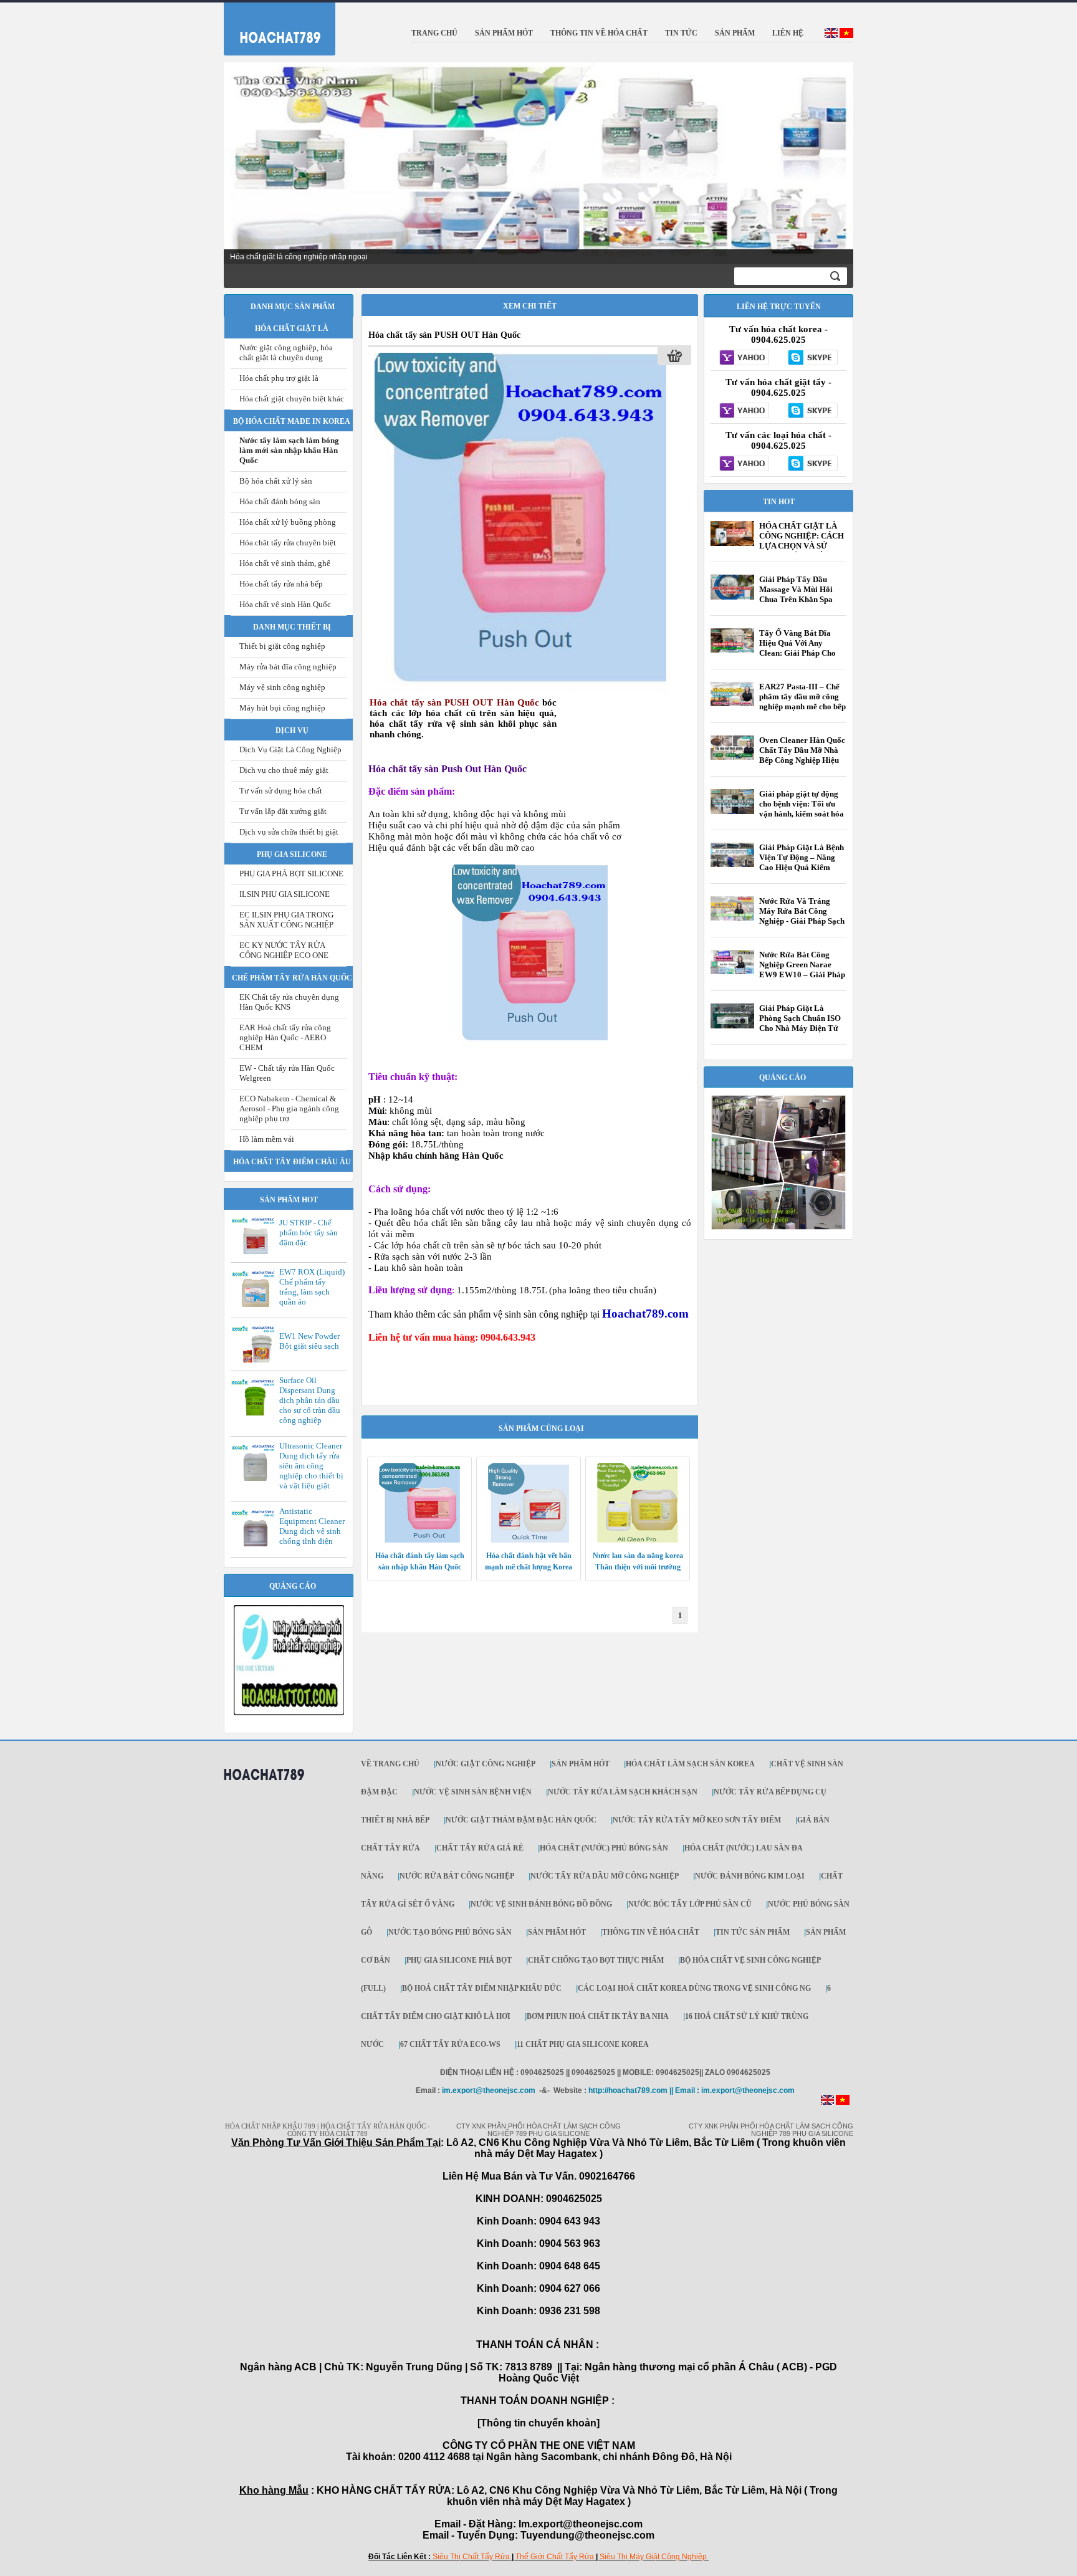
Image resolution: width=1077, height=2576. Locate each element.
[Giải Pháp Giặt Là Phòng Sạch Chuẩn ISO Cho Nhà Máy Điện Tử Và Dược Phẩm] (732, 1026)
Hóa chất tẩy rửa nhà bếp (281, 584)
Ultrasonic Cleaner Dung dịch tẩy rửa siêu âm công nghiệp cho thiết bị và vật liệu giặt (311, 1466)
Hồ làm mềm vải (267, 1139)
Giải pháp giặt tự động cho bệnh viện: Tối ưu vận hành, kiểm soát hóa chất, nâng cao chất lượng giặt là (802, 814)
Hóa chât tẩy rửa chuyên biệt (288, 543)
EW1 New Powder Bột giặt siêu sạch (309, 1341)
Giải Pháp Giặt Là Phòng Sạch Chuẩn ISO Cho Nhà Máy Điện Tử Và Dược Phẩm (800, 1023)
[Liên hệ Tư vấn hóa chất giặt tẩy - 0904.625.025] (744, 411)
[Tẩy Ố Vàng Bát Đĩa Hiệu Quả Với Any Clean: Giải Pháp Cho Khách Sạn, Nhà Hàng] (732, 650)
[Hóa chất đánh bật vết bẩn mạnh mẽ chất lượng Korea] (529, 1540)
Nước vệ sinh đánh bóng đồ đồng (541, 1904)
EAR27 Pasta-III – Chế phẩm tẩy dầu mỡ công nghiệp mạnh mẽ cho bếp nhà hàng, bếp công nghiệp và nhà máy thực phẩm (802, 711)
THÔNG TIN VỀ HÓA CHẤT (651, 1932)
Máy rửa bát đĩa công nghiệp (288, 667)
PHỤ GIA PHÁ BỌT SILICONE (291, 874)
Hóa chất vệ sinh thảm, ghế (285, 563)
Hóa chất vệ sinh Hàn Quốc (285, 604)
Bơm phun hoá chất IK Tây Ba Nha (598, 2016)
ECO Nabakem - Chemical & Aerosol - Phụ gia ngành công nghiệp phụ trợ (289, 1108)
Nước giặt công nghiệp (486, 1764)
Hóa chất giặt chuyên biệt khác (292, 399)
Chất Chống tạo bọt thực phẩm (596, 1960)
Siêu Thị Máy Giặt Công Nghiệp (653, 2557)
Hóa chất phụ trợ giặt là (279, 378)
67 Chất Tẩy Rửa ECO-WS (450, 2044)
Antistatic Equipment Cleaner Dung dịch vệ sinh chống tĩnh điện (312, 1526)
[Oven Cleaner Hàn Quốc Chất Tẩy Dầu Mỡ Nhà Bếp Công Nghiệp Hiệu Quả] (732, 757)
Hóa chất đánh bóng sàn (280, 501)
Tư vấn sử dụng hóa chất (281, 791)
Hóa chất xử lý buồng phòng (288, 522)
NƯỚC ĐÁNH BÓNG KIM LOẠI (750, 1876)
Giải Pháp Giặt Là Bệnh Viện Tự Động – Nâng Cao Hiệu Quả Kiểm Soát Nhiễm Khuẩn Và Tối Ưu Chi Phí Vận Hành (802, 872)
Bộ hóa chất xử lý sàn (276, 481)
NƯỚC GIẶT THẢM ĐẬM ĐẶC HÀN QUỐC (521, 1820)
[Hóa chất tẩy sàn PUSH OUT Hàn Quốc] (520, 691)
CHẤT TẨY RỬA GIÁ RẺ (480, 1848)
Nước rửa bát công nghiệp (457, 1876)
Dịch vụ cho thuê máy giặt (284, 770)
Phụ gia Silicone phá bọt (459, 1960)
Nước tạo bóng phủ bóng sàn (450, 1932)
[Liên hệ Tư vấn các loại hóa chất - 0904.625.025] (744, 464)
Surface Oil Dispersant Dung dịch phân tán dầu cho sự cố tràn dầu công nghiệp (310, 1400)
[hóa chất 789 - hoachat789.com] (272, 26)
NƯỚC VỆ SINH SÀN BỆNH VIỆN (473, 1792)
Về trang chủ (390, 1764)
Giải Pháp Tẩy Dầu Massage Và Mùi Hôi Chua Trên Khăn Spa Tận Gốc (796, 594)
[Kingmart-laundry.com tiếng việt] (846, 36)
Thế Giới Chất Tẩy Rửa (555, 2557)
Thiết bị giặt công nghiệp (282, 646)
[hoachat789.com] (264, 1785)
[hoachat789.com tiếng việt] (843, 2102)
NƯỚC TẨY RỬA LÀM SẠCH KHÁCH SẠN (623, 1792)
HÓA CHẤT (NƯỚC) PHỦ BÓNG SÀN (604, 1848)
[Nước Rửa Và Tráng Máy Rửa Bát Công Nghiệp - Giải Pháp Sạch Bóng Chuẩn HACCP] (732, 918)
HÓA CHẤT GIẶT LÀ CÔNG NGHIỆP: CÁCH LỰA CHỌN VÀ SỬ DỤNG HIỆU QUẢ (802, 541)
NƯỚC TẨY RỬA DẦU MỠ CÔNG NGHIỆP (605, 1876)
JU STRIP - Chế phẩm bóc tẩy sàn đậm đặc (309, 1233)
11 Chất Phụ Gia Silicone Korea (583, 2044)
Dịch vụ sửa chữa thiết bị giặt (289, 832)
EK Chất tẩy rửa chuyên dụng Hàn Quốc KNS (289, 1002)
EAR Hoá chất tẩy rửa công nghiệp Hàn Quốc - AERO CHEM (285, 1037)
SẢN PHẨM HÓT (581, 1764)
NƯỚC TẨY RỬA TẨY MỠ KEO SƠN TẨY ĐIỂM (697, 1820)
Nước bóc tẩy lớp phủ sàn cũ (690, 1904)
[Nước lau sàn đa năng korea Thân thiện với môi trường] (638, 1540)
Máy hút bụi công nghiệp (282, 708)
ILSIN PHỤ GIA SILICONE (285, 894)
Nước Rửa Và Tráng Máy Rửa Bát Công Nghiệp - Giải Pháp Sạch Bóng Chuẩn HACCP (802, 916)
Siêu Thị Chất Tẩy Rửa (471, 2557)
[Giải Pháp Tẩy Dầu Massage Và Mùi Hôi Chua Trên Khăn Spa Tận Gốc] (732, 597)
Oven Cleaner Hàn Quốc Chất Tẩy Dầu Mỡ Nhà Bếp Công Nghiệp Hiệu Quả (802, 755)
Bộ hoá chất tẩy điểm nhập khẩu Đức (482, 1988)
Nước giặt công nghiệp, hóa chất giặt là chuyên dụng (286, 352)
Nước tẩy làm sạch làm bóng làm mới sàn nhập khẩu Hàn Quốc (289, 450)
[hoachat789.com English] (827, 2102)
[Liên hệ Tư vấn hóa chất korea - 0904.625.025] (744, 358)
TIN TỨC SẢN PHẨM (753, 1932)
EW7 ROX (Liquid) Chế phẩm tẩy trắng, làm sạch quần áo (312, 1287)
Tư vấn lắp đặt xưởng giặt (283, 811)
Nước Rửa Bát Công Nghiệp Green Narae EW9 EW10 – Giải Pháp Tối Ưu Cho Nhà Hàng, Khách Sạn (802, 974)
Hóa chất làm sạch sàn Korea (690, 1764)
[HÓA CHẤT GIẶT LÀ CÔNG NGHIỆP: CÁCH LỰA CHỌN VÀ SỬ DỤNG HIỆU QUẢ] (732, 543)
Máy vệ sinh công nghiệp (282, 687)
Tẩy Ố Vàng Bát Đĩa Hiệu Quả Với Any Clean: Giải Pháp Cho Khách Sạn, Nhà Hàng (798, 648)
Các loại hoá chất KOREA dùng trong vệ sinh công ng (694, 1988)
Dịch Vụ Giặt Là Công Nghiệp (290, 749)
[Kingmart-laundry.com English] (831, 36)
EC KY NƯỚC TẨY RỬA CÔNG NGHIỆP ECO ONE (284, 950)
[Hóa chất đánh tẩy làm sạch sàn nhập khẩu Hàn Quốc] (419, 1540)
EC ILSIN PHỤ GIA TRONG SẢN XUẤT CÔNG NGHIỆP (286, 920)
